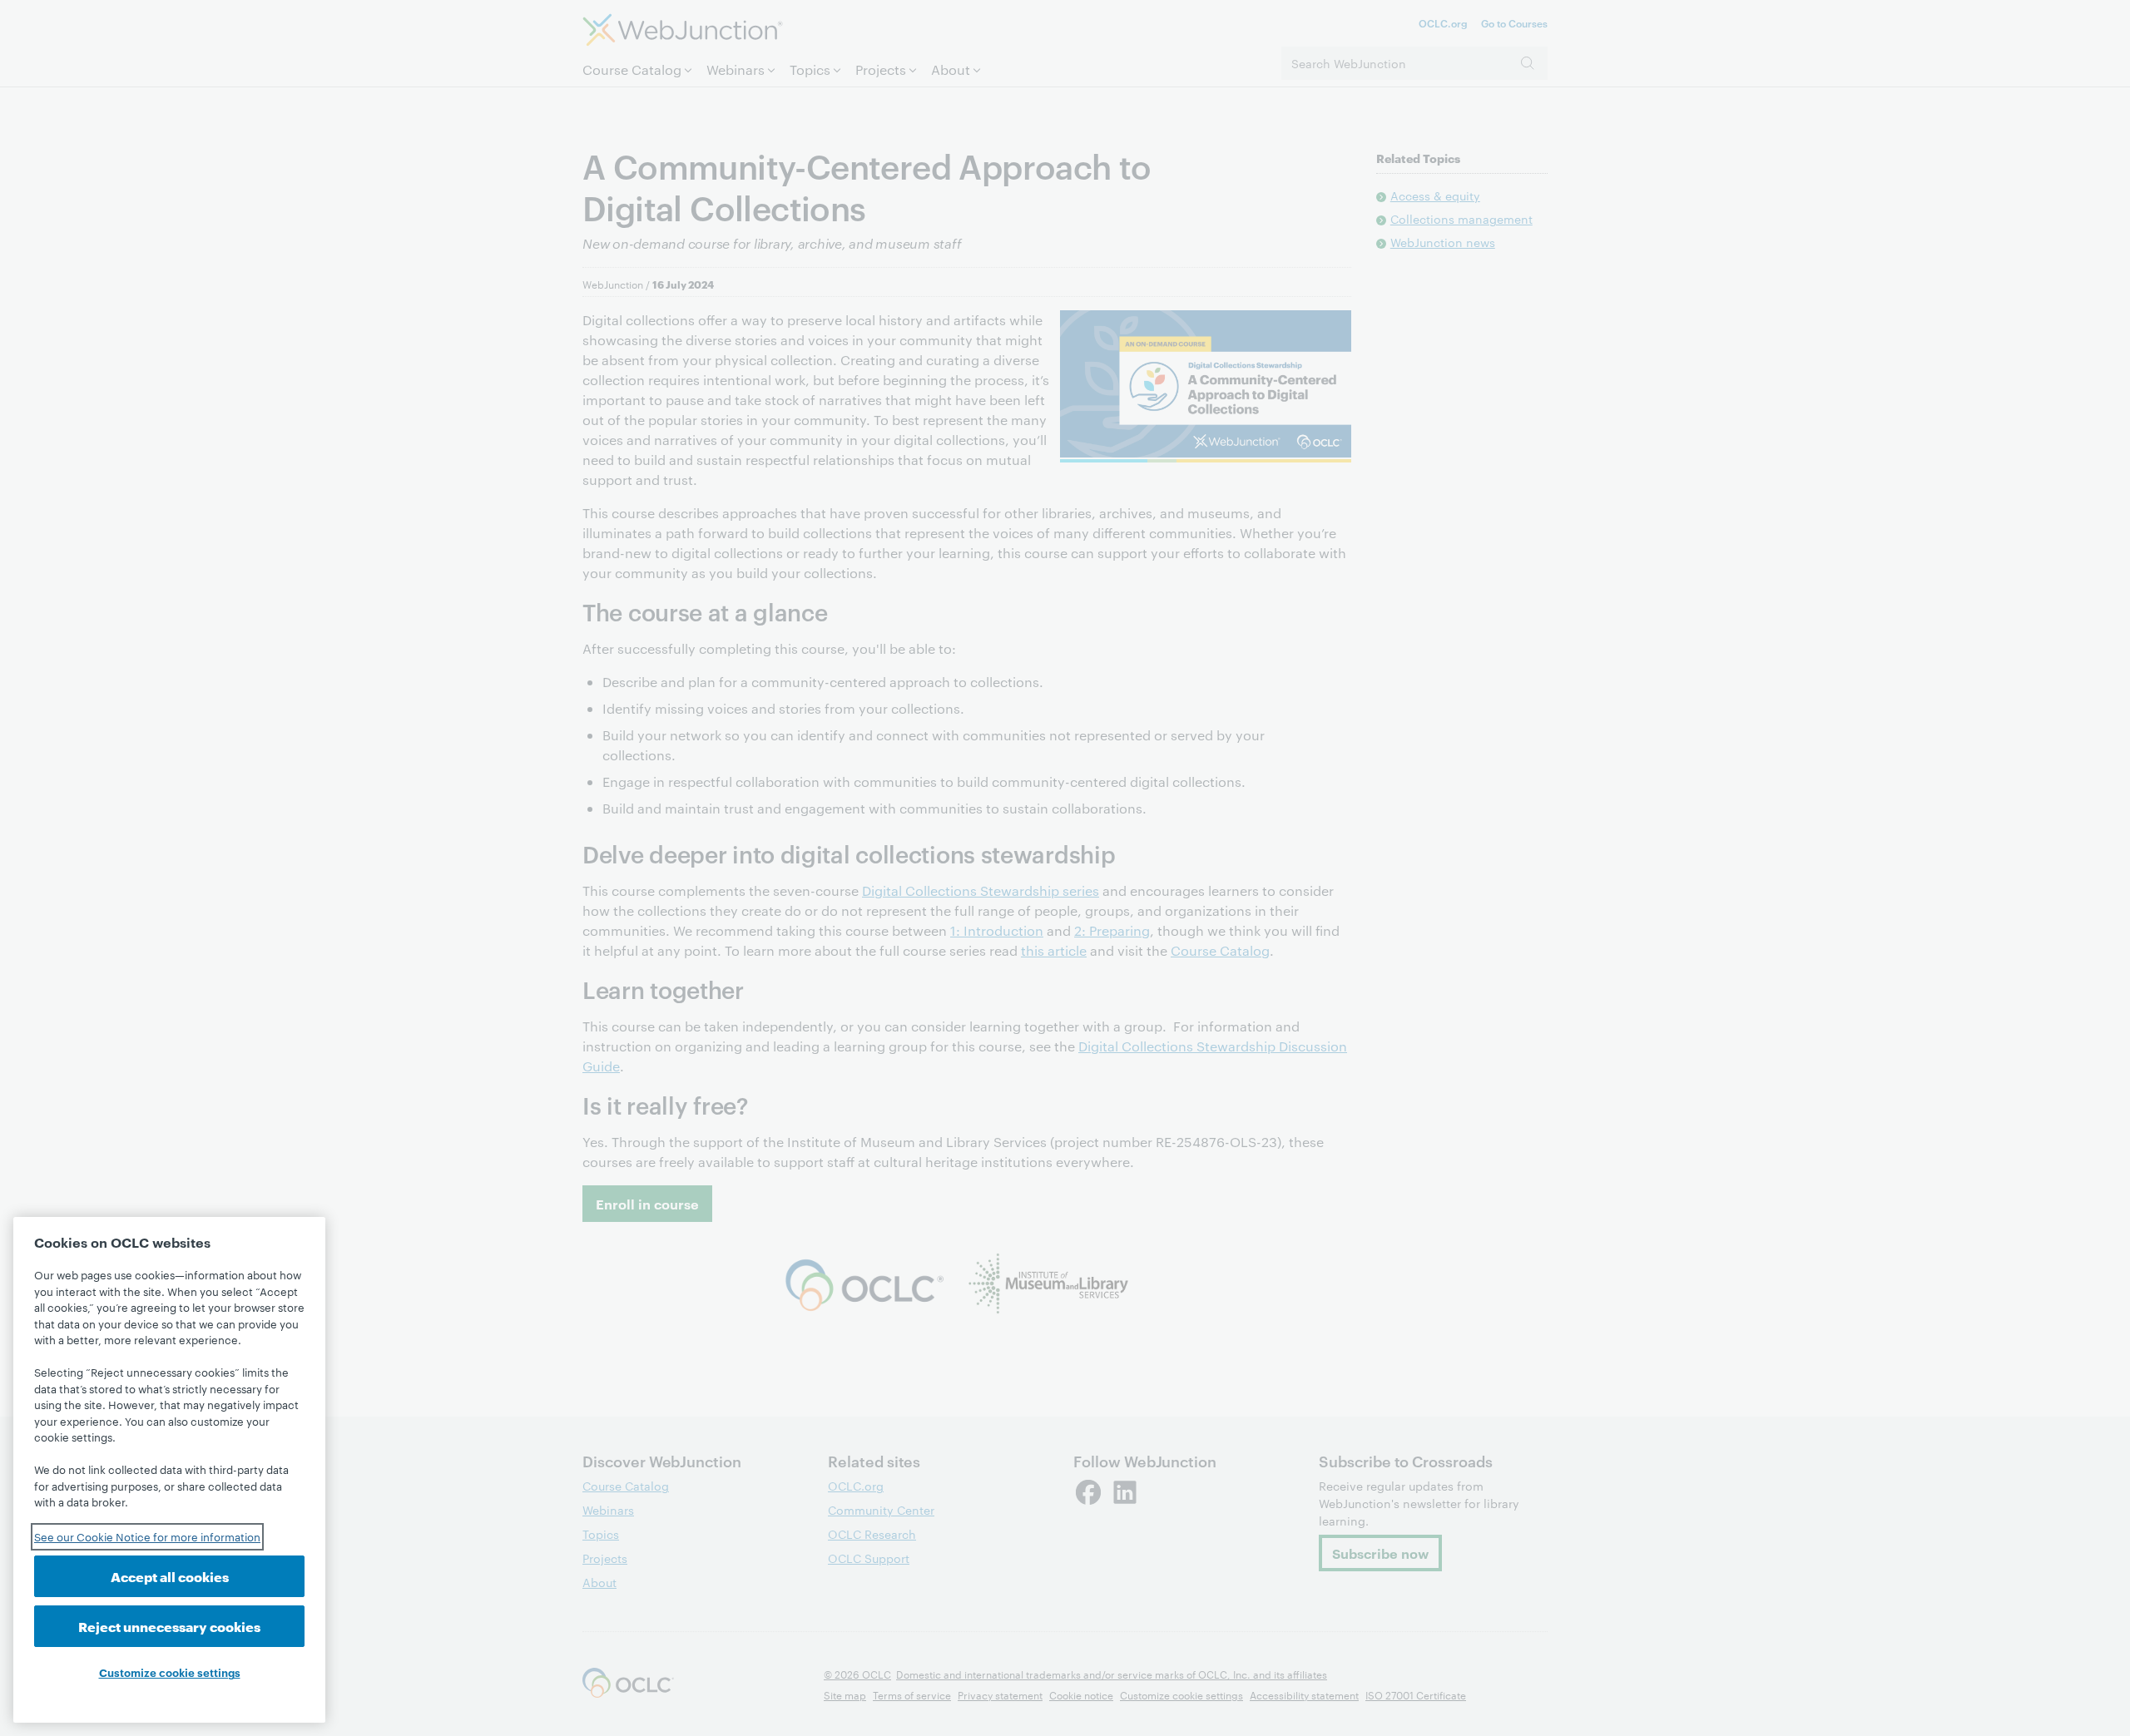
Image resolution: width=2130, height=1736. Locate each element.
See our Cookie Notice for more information (147, 1536)
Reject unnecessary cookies (169, 1626)
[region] (169, 1470)
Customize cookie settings (170, 1672)
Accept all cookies (170, 1576)
